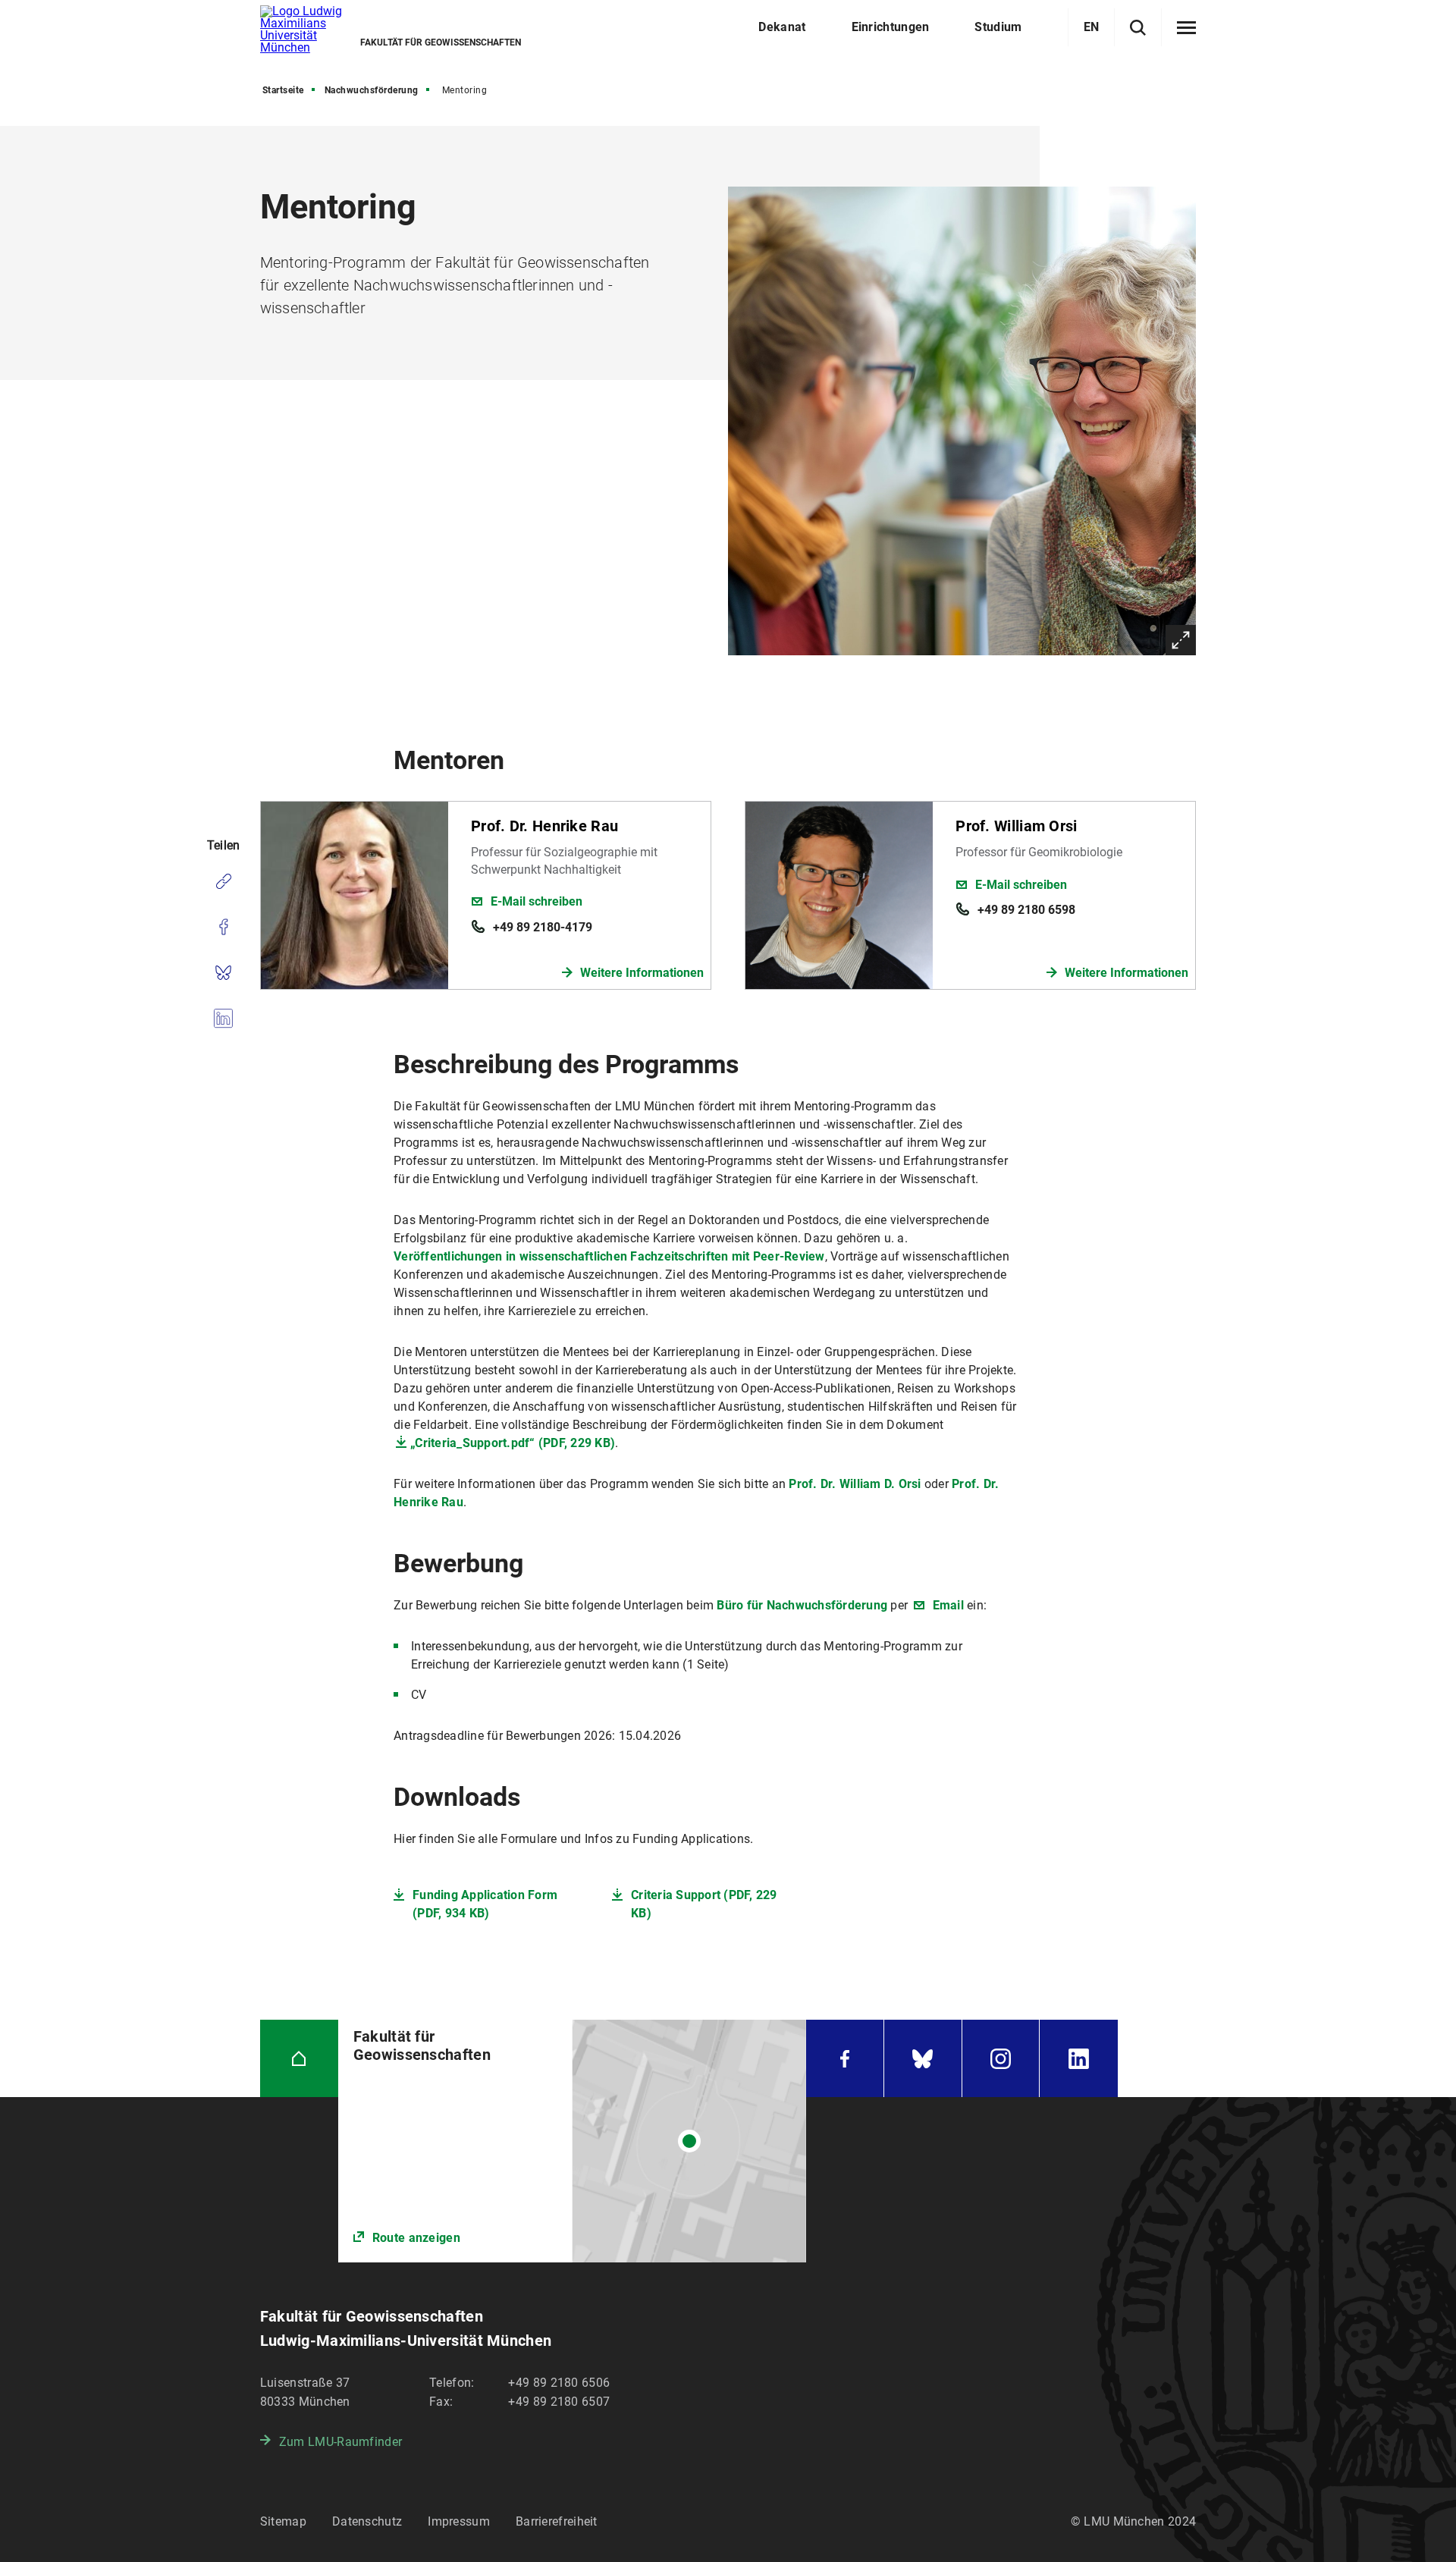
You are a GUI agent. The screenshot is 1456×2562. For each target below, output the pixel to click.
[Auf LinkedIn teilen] (223, 1018)
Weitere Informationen (642, 973)
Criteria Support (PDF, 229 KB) (704, 1904)
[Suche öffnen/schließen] (1138, 28)
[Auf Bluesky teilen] (223, 972)
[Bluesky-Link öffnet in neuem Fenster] (923, 2059)
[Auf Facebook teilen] (223, 927)
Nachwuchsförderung (372, 90)
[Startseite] (299, 2059)
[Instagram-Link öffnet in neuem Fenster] (1001, 2059)
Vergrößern (1181, 640)
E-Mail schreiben (537, 901)
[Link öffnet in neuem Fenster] (572, 2141)
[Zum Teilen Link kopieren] (223, 881)
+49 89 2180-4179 (543, 927)
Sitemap (283, 2521)
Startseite (283, 90)
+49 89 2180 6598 (1026, 910)
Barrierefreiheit (557, 2521)
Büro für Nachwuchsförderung (802, 1605)
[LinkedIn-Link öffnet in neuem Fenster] (1079, 2059)
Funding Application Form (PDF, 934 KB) (485, 1904)
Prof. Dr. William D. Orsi (855, 1484)
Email (946, 1605)
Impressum (459, 2521)
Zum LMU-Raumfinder (340, 2442)
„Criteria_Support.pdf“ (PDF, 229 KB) (513, 1443)
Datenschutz (367, 2521)
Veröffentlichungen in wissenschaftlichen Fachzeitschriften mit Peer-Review (609, 1256)
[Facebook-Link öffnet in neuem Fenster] (845, 2059)
